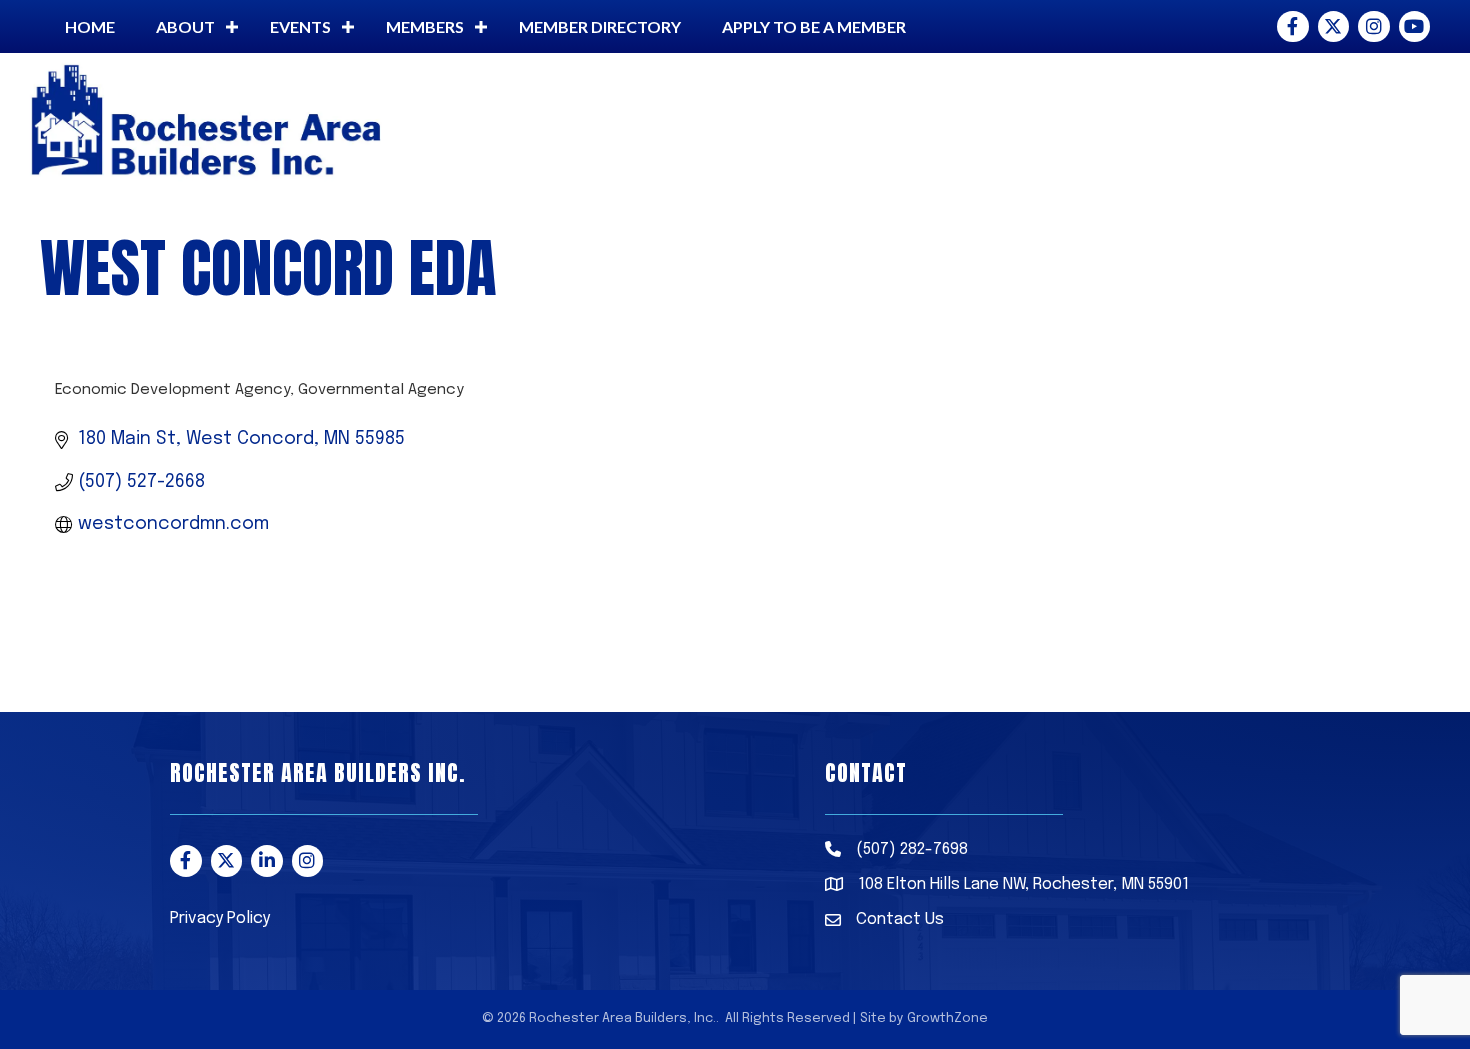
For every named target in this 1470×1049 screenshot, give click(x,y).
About (185, 26)
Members (425, 26)
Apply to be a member (814, 26)
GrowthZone (947, 1018)
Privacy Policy (220, 918)
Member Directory (600, 26)
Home (90, 26)
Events (300, 26)
